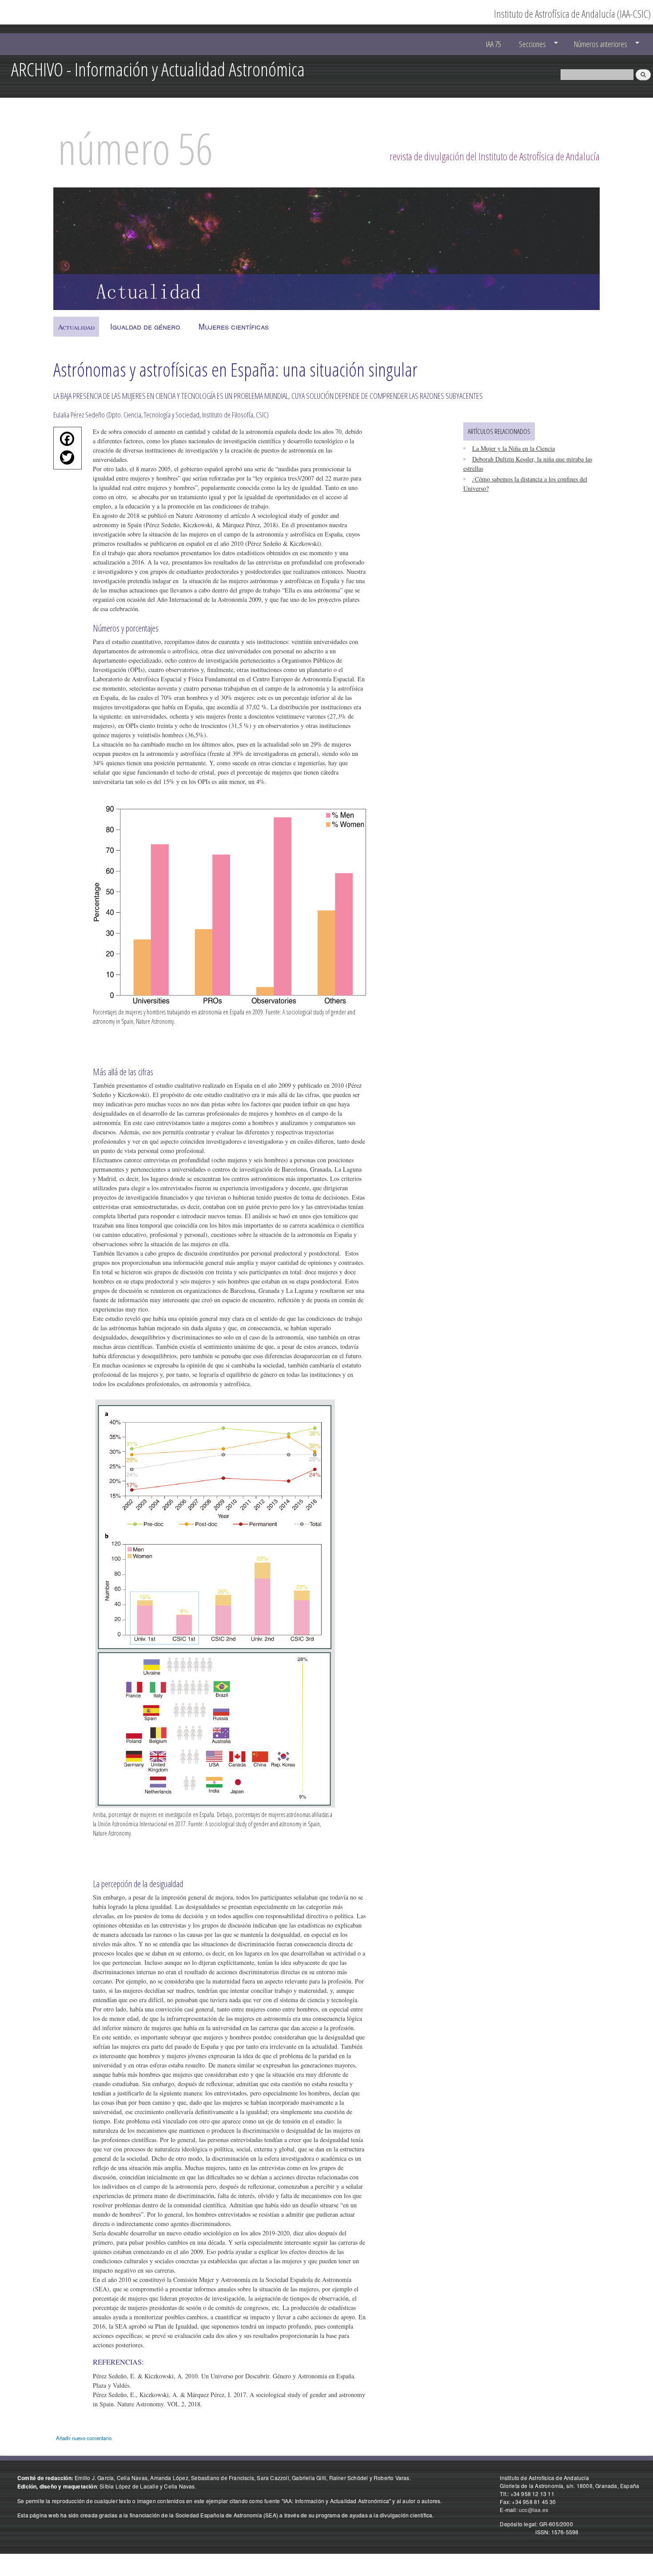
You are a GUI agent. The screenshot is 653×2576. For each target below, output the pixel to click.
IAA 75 (494, 44)
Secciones (528, 44)
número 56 (135, 148)
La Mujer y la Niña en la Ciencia (514, 448)
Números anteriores (596, 44)
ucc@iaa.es (534, 2510)
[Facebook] (65, 441)
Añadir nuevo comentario (84, 2438)
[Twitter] (65, 460)
